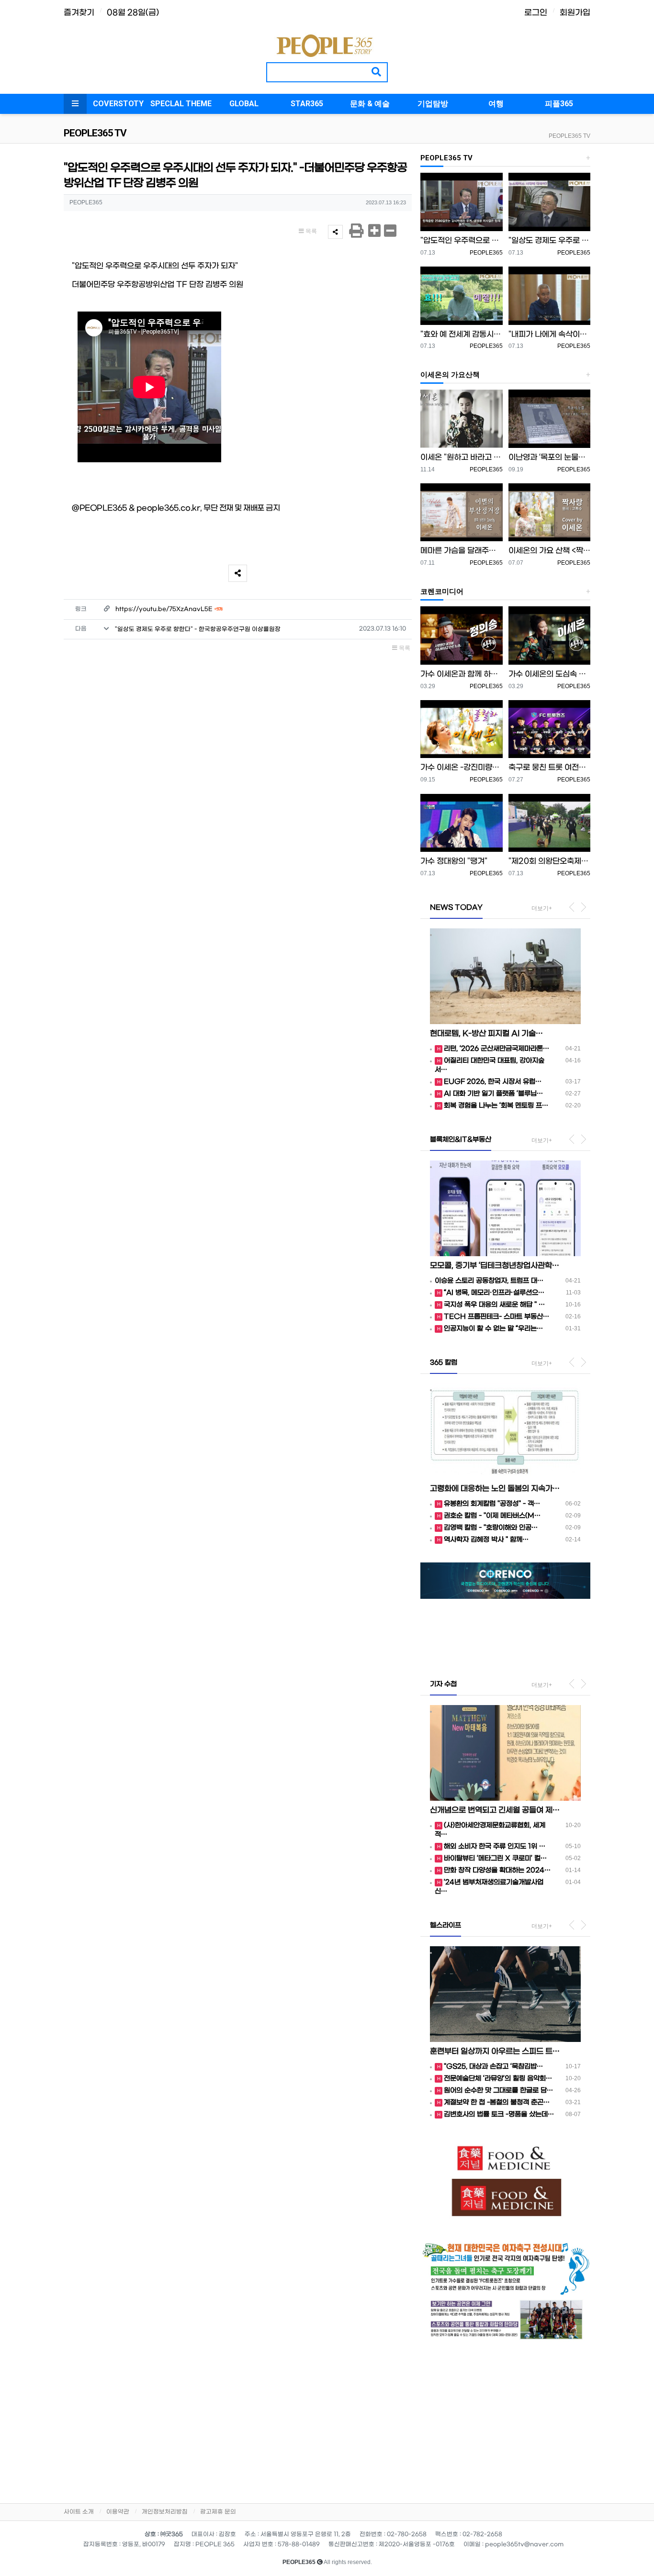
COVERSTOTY (118, 104)
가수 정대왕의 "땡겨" (454, 861)
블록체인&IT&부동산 (461, 1140)
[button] (433, 1613)
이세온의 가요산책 (450, 375)
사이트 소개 (79, 2512)
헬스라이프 (445, 1925)
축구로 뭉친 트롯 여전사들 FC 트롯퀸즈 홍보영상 (549, 767)
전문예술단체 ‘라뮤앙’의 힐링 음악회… (498, 2079)
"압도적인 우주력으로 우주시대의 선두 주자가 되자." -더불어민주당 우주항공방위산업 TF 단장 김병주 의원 (461, 240)
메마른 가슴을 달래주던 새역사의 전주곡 (461, 551)
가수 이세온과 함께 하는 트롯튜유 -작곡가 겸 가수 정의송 (461, 674)
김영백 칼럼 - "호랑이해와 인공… (491, 1528)
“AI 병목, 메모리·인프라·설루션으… (494, 1293)
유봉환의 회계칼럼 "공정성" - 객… (492, 1504)
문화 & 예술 (370, 104)
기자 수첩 (443, 1684)
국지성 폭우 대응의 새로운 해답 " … (494, 1305)
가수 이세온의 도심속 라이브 (549, 674)
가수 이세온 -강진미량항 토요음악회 (461, 767)
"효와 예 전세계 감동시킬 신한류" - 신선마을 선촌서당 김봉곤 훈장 (461, 334)
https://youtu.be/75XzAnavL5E (169, 609)
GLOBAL (244, 104)
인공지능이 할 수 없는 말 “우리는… (493, 1329)
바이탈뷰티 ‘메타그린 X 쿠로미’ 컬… (495, 1858)
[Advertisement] (505, 2419)
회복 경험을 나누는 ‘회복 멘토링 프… (496, 1106)
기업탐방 (433, 104)
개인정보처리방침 (165, 2512)
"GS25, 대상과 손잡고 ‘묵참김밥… (493, 2067)
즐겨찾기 (79, 13)
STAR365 (307, 104)
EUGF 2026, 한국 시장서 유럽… (493, 1082)
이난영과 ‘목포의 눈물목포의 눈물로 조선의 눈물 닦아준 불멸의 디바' (549, 457)
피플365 (559, 104)
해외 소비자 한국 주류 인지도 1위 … (495, 1846)
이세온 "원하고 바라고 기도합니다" (461, 457)
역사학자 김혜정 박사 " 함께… (486, 1540)
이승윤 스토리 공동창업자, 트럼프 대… (489, 1281)
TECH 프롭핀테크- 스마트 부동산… (496, 1317)
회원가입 (575, 13)
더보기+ (542, 908)
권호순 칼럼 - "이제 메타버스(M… (492, 1516)
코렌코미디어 (442, 591)
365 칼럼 (444, 1363)
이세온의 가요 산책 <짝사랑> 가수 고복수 (549, 551)
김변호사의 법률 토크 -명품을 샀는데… (499, 2114)
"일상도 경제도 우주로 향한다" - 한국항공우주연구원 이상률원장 (198, 629)
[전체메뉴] (75, 104)
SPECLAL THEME (181, 104)
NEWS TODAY (456, 908)
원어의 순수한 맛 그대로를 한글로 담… (498, 2091)
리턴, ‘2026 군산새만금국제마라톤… (496, 1049)
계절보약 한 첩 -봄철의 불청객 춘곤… (497, 2102)
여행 (496, 104)
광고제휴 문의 (218, 2512)
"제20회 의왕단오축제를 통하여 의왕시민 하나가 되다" (549, 861)
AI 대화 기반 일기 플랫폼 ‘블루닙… (493, 1094)
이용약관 (118, 2512)
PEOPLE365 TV (569, 136)
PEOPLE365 (486, 253)
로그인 (536, 13)
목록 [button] (310, 231)
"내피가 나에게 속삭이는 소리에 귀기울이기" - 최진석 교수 (549, 334)
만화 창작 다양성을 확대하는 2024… (497, 1870)
